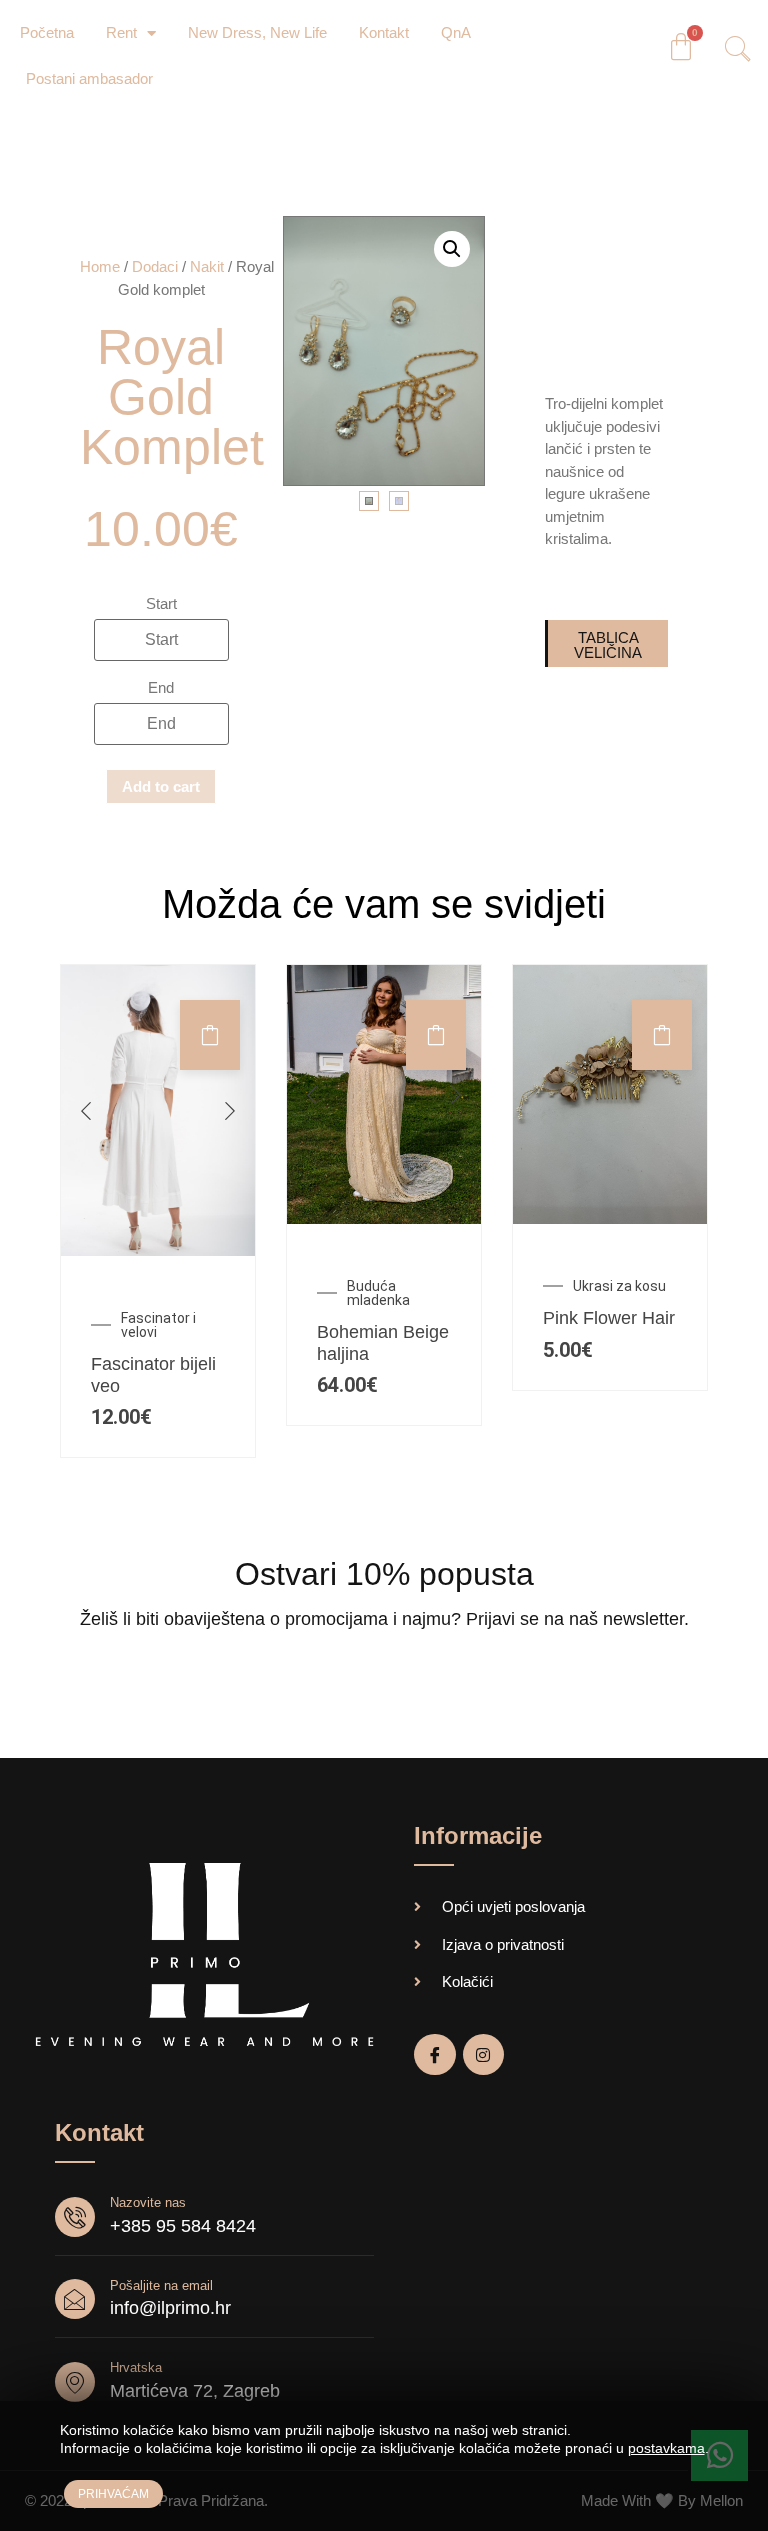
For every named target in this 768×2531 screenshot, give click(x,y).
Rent (121, 32)
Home (100, 266)
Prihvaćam (113, 2494)
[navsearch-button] (731, 51)
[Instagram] (484, 2055)
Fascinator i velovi (158, 1325)
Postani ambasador (89, 78)
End (161, 687)
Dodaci (155, 266)
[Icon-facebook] (435, 2055)
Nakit (207, 266)
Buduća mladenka (378, 1293)
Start (161, 603)
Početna (47, 32)
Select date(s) (210, 1035)
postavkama (666, 2448)
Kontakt (384, 32)
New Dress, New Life (257, 32)
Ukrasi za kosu (619, 1286)
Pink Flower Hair (609, 1318)
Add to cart (161, 786)
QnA (456, 32)
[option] (158, 1110)
